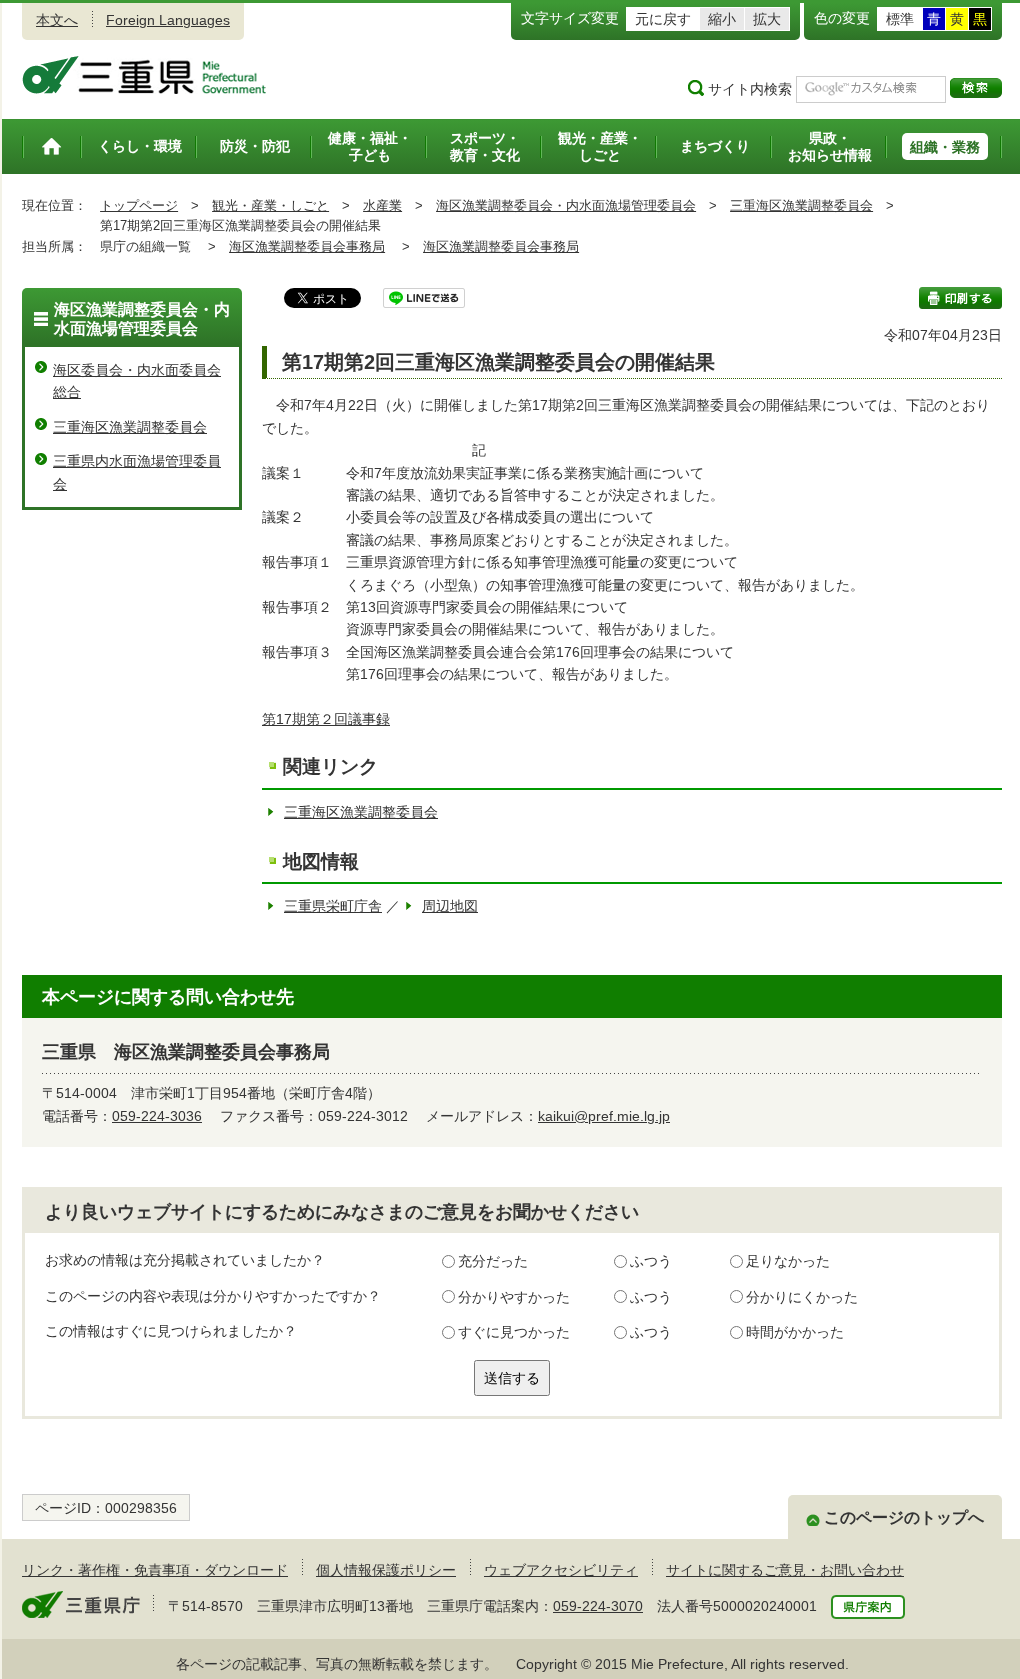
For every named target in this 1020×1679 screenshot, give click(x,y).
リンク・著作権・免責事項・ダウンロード (155, 1570)
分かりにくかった (802, 1297)
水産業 (382, 205)
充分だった (493, 1261)
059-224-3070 (598, 1606)
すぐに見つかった (514, 1332)
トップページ (139, 205)
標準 (900, 19)
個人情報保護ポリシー (386, 1570)
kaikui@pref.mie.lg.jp (604, 1116)
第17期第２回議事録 (326, 719)
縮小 (722, 19)
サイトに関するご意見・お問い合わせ (785, 1570)
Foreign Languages (168, 20)
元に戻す (663, 19)
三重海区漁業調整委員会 (801, 205)
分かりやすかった (514, 1297)
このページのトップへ (904, 1517)
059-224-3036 (157, 1116)
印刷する (960, 298)
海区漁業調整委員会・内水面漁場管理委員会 (566, 205)
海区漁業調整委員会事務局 (307, 246)
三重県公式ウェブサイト (144, 75)
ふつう (651, 1261)
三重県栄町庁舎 (333, 906)
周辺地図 (450, 906)
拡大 (767, 19)
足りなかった (788, 1261)
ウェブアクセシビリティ (561, 1570)
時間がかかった (795, 1332)
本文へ (57, 20)
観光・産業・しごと (270, 205)
